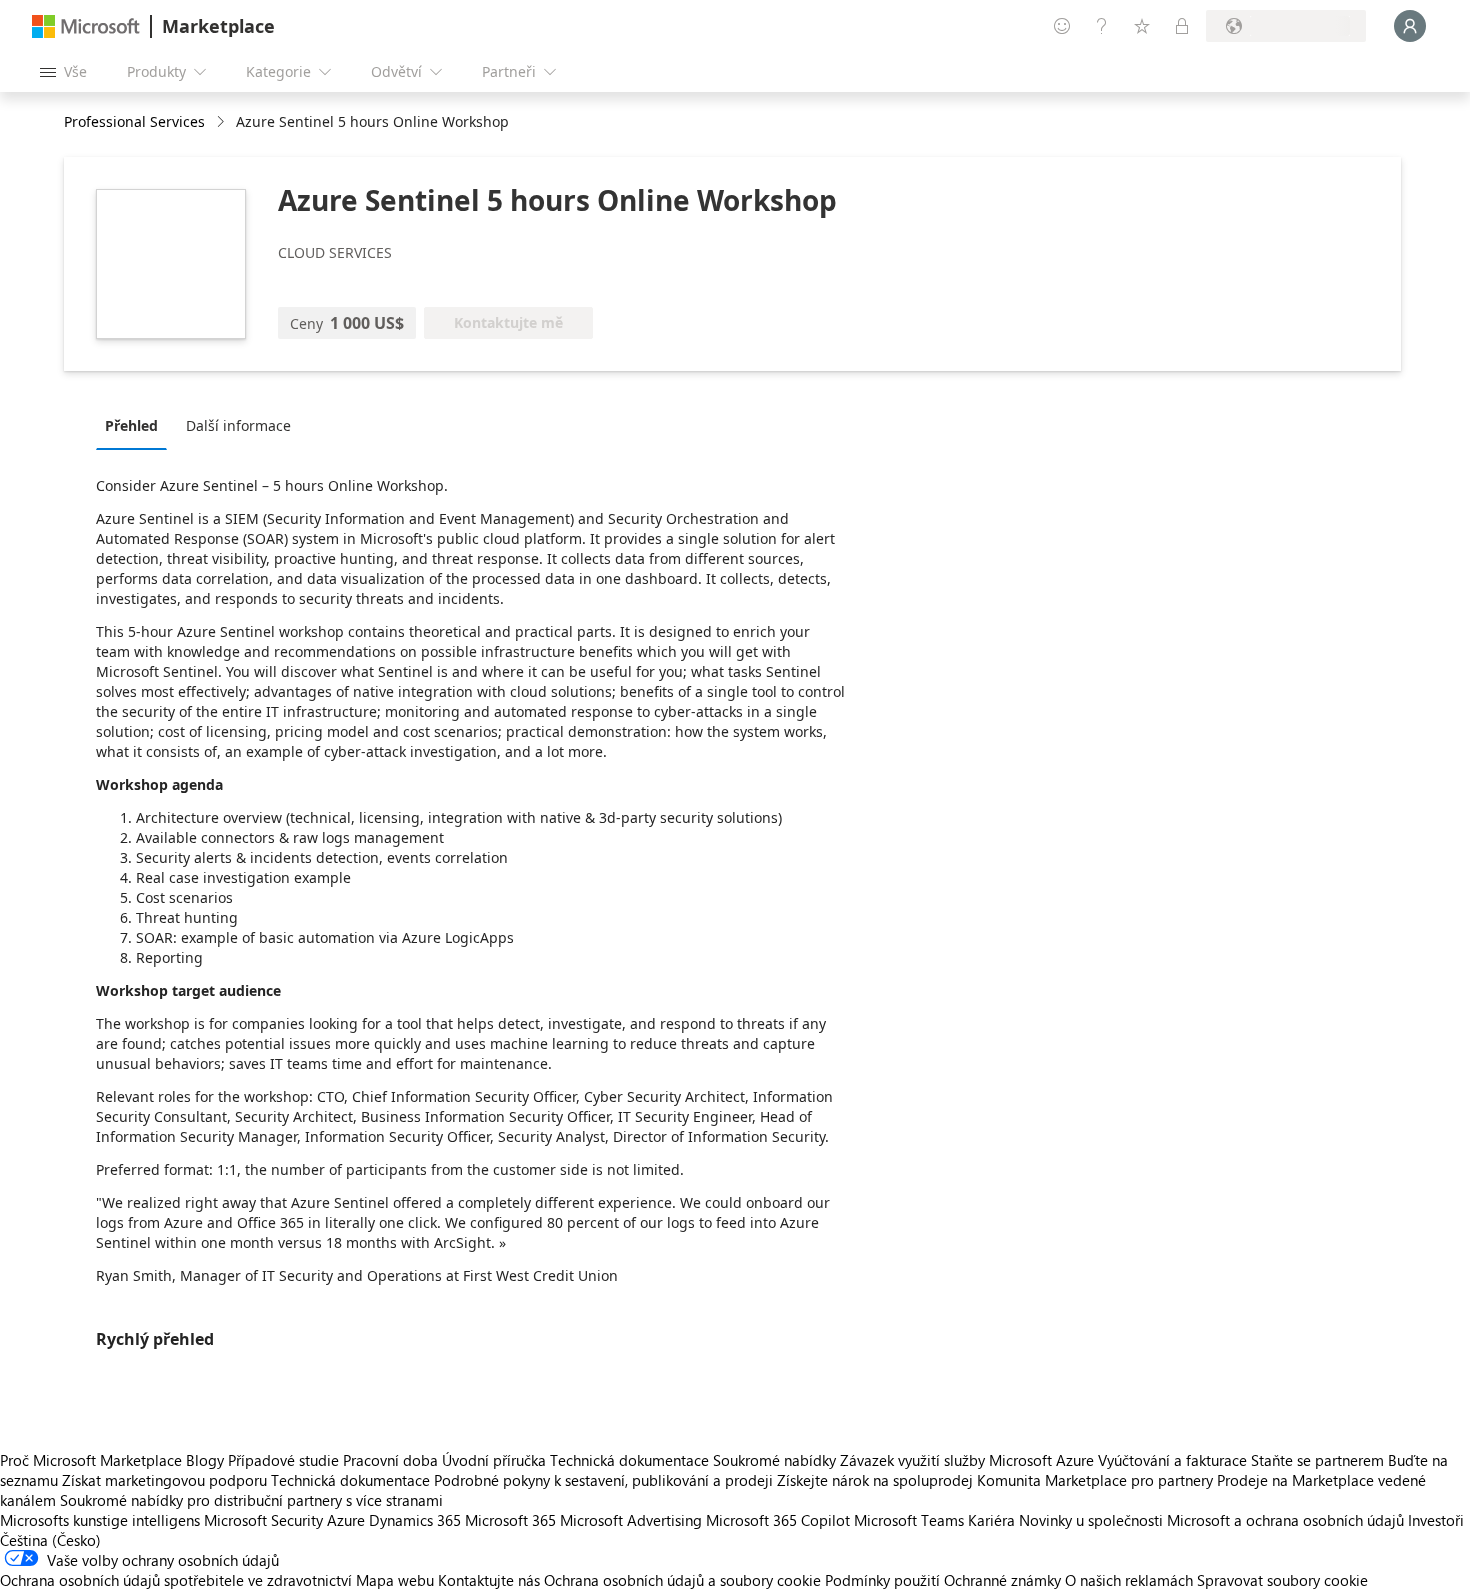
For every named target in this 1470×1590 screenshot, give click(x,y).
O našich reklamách (1129, 1580)
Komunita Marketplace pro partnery (1095, 1480)
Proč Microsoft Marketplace (91, 1460)
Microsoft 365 (510, 1520)
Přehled (131, 425)
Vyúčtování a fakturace (1172, 1460)
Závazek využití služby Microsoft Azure (969, 1460)
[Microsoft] (86, 26)
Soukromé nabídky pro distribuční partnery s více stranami (251, 1500)
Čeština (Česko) (50, 1540)
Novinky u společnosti (1091, 1520)
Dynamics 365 (415, 1520)
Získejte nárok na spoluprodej (875, 1480)
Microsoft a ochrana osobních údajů (1285, 1520)
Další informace (238, 425)
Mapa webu (395, 1580)
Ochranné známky (1002, 1580)
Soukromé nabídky (774, 1460)
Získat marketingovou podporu (164, 1480)
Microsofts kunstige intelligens (100, 1520)
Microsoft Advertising (631, 1520)
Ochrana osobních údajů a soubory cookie (682, 1580)
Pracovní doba (390, 1460)
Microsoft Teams (909, 1520)
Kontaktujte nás (489, 1580)
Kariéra (991, 1520)
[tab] (136, 425)
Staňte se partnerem (1317, 1460)
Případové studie (283, 1460)
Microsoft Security (263, 1520)
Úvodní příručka (494, 1460)
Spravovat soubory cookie (1282, 1580)
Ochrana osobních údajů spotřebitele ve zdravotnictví (176, 1580)
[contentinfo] (222, 122)
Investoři (1436, 1520)
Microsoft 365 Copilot (778, 1520)
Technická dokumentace (629, 1460)
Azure (346, 1520)
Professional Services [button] (134, 121)
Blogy (205, 1460)
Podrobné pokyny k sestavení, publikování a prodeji (603, 1480)
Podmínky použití (882, 1580)
